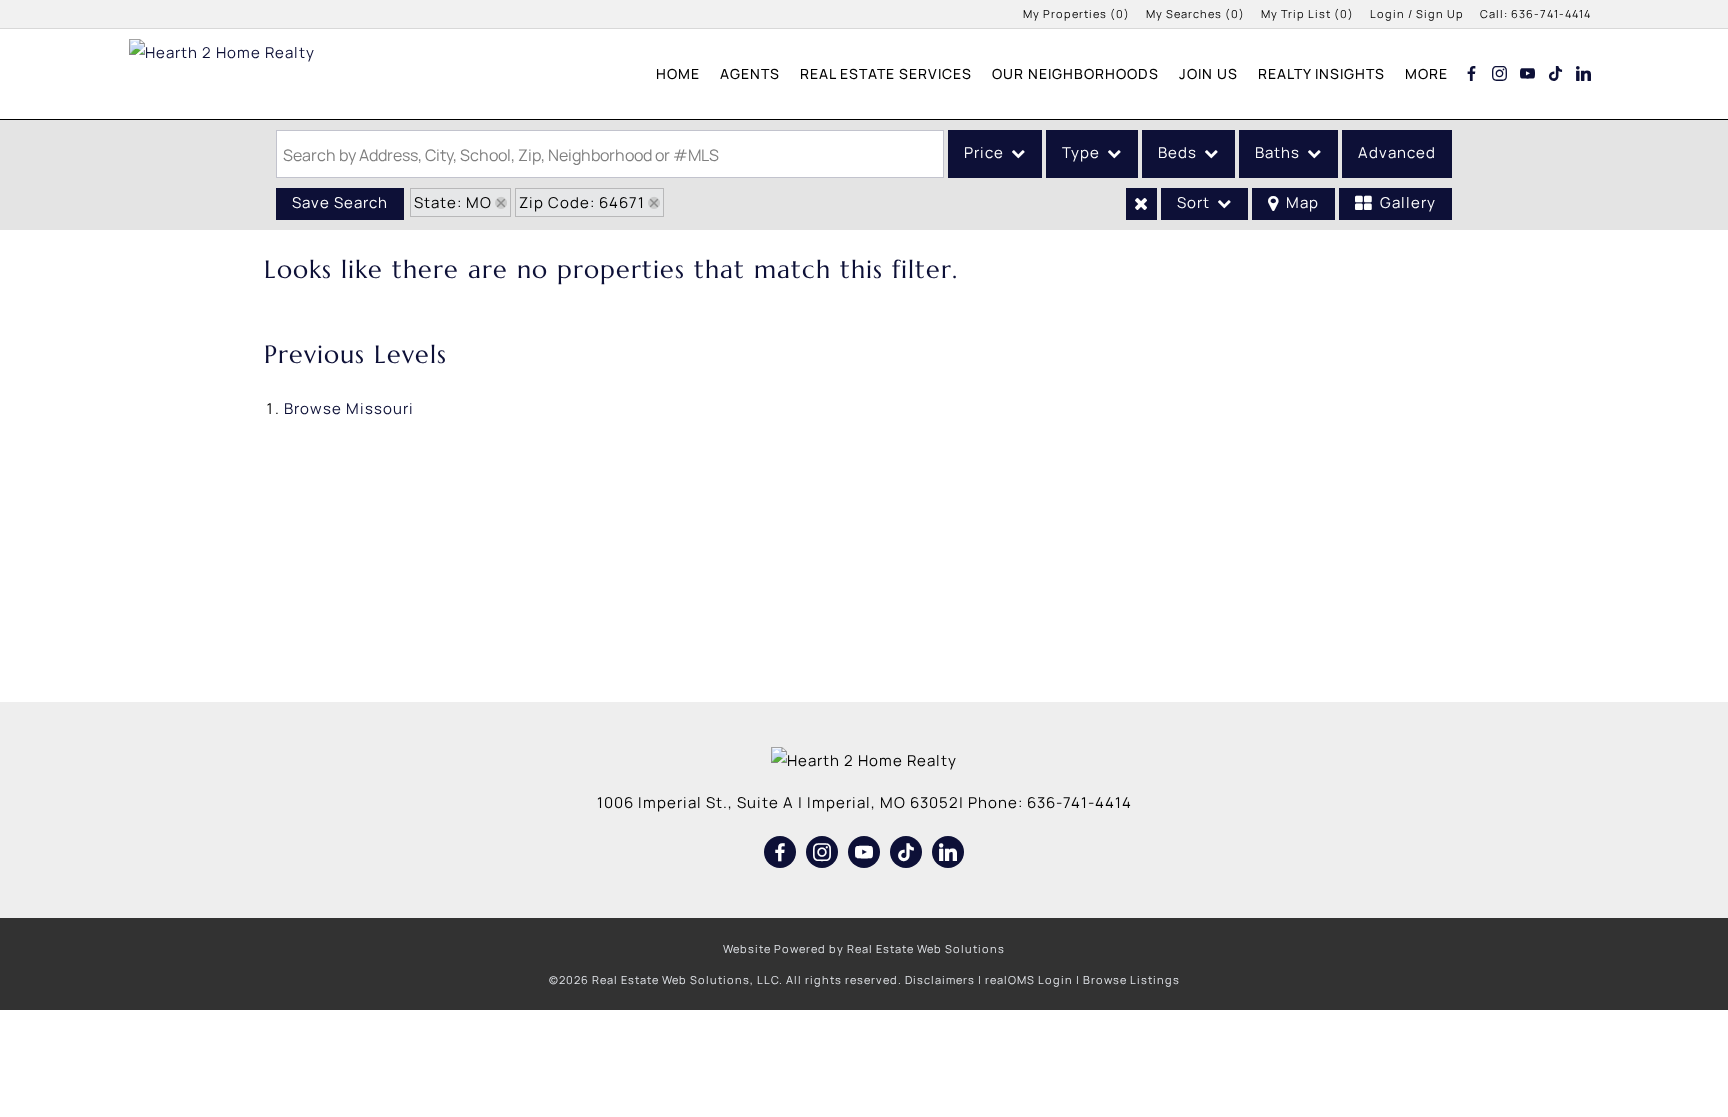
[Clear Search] (1141, 204)
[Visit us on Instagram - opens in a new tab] (1500, 73)
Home (678, 73)
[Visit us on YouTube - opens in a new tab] (1528, 73)
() (1076, 13)
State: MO (453, 202)
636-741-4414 (1551, 13)
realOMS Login (1029, 979)
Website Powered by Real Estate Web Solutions (864, 948)
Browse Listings (1131, 979)
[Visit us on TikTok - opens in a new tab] (1556, 73)
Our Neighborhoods (1075, 73)
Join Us (1208, 73)
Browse (349, 408)
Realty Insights (1321, 73)
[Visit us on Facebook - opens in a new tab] (1472, 73)
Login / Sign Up (1417, 13)
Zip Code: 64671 (582, 202)
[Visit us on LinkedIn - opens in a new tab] (1584, 73)
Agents (750, 73)
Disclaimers (940, 979)
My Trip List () (1307, 13)
